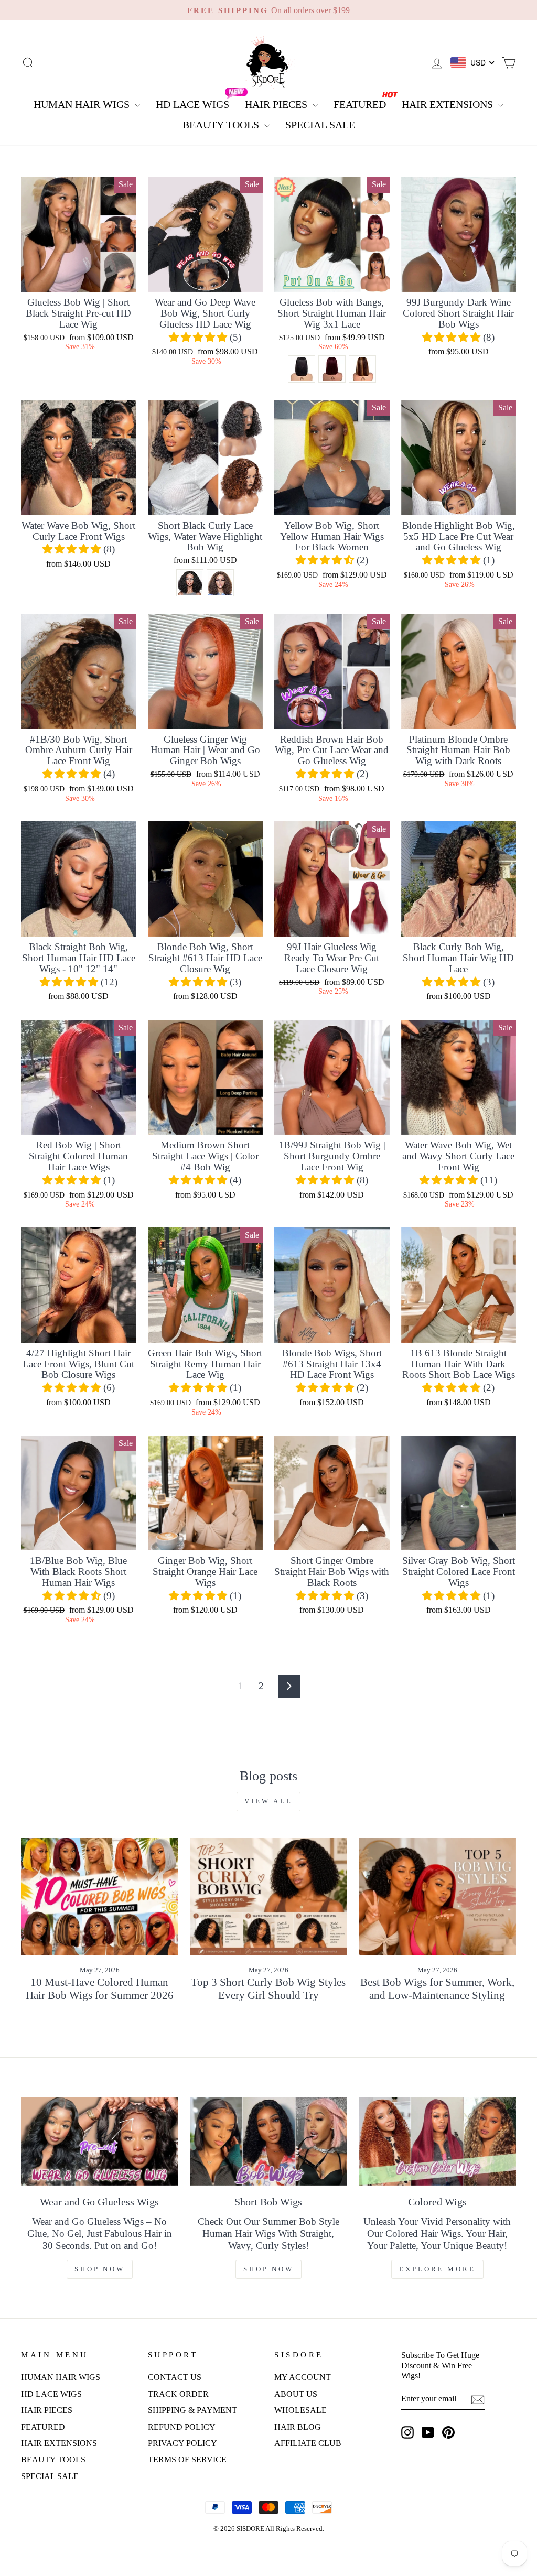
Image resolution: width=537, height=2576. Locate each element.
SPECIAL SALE (320, 125)
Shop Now (100, 2269)
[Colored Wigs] (437, 2141)
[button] (199, 337)
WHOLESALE (300, 2410)
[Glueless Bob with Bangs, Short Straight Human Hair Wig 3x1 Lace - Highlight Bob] (362, 369)
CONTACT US (175, 2377)
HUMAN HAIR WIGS (83, 104)
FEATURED (360, 104)
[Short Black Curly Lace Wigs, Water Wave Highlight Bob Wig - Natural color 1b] (190, 583)
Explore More (437, 2269)
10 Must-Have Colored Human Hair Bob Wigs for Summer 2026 (100, 1989)
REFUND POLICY (182, 2427)
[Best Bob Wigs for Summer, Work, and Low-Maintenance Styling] (437, 1896)
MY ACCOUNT (303, 2377)
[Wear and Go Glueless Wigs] (100, 2141)
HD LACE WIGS (192, 104)
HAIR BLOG (298, 2427)
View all (268, 1801)
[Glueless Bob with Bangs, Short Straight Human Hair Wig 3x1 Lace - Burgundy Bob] (332, 369)
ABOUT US (296, 2394)
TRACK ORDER (178, 2394)
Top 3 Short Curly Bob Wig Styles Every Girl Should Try (268, 1989)
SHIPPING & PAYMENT (192, 2410)
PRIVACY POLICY (182, 2443)
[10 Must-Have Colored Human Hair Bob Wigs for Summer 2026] (100, 1896)
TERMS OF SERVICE (187, 2459)
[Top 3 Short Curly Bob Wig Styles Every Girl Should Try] (268, 1896)
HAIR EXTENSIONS (449, 104)
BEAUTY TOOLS (222, 125)
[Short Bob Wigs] (268, 2141)
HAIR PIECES (277, 104)
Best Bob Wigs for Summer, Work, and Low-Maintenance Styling (437, 1989)
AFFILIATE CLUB (308, 2443)
